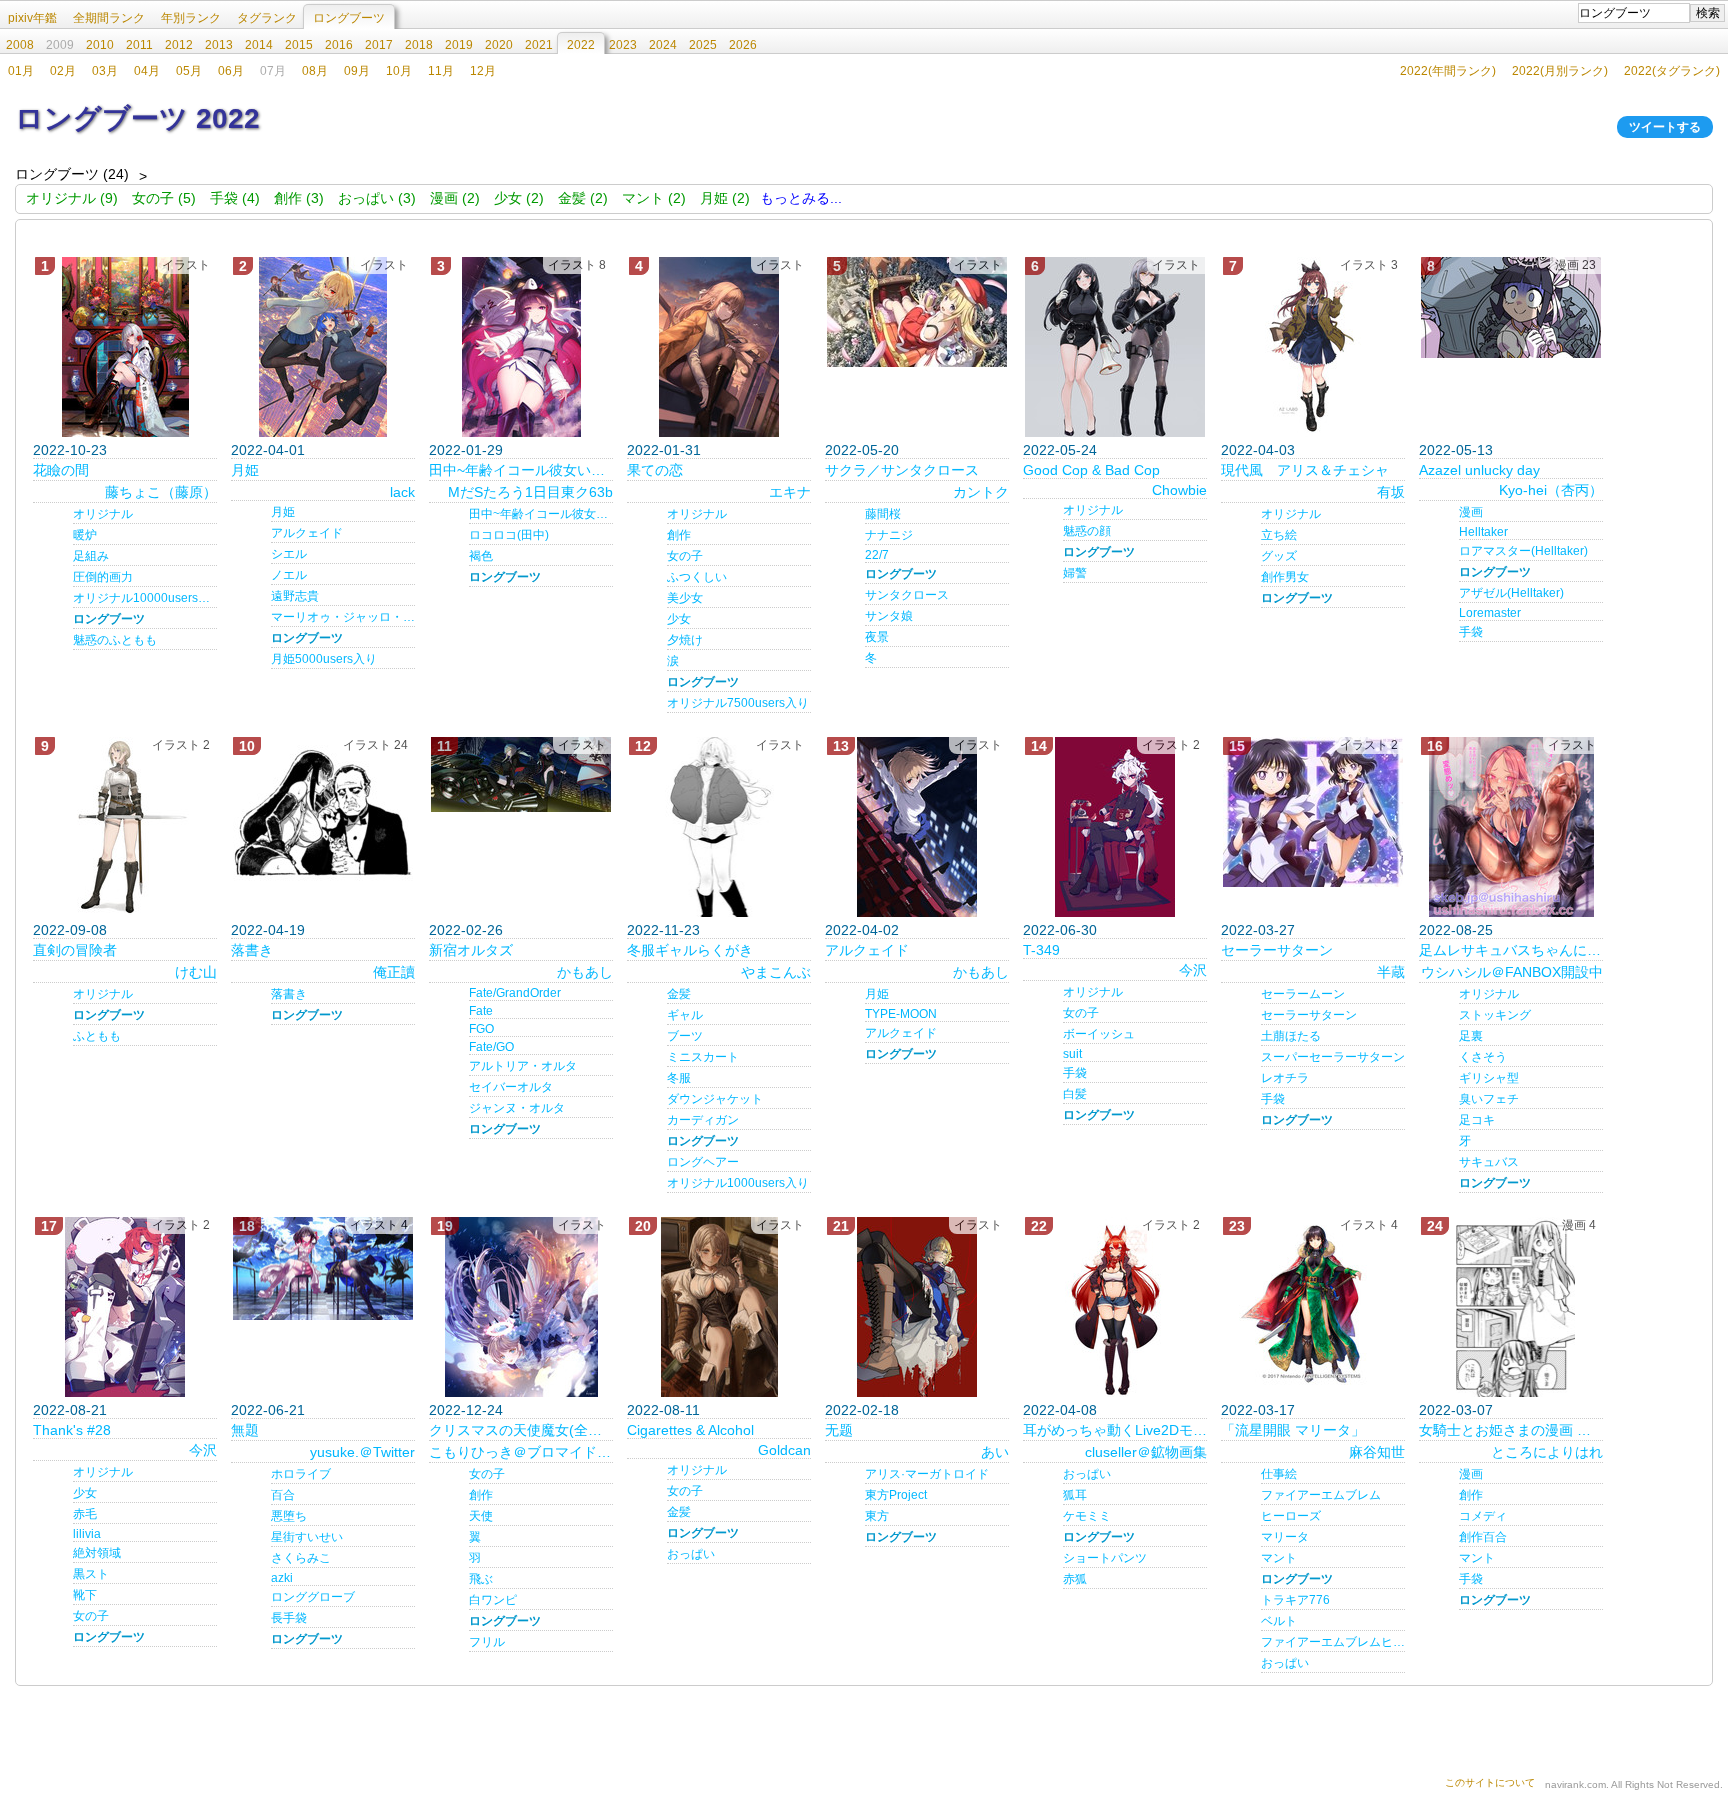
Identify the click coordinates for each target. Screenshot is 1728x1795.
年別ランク (191, 18)
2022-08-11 (663, 1410)
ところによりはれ (1547, 1452)
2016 (339, 45)
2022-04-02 (862, 930)
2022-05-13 (1456, 450)
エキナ (790, 492)
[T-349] (1115, 827)
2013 (219, 45)
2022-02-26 (466, 930)
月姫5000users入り (324, 659)
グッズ (1279, 556)
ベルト (1279, 1621)
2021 (539, 45)
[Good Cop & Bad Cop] (1115, 347)
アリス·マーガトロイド (927, 1474)
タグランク (267, 18)
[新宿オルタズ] (521, 774)
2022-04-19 (268, 930)
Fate (481, 1011)
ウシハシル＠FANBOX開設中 (1512, 972)
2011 (139, 45)
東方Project (896, 1495)
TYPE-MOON (901, 1014)
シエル (289, 554)
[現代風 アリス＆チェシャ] (1313, 347)
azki (282, 1578)
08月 (315, 71)
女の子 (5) (164, 198)
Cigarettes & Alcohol (690, 1430)
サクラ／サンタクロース (902, 470)
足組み (91, 556)
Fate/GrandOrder (515, 993)
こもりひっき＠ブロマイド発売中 (521, 1452)
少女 (679, 619)
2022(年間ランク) (1448, 71)
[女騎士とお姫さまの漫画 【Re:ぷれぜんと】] (1511, 1307)
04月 (147, 71)
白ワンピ (493, 1600)
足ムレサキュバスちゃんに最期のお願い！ (1511, 950)
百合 (283, 1495)
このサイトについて (1490, 1782)
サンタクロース (907, 595)
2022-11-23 (663, 930)
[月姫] (323, 347)
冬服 (679, 1078)
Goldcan (784, 1450)
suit (1072, 1054)
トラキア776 (1295, 1600)
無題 (245, 1430)
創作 (679, 535)
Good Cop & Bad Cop (1091, 470)
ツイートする (1665, 127)
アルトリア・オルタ (523, 1066)
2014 (259, 45)
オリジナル (103, 514)
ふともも (97, 1036)
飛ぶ (481, 1579)
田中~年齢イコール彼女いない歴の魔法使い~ (541, 514)
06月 (231, 71)
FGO (481, 1029)
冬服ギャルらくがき (690, 950)
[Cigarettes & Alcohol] (719, 1307)
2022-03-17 (1258, 1410)
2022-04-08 (1060, 1410)
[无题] (917, 1307)
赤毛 (85, 1514)
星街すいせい (307, 1537)
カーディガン (703, 1120)
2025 (703, 45)
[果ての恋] (719, 347)
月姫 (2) (725, 198)
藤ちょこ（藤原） (161, 492)
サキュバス (1489, 1162)
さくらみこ (301, 1558)
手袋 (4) (235, 198)
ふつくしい (697, 577)
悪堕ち (289, 1516)
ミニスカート (703, 1057)
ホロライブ (301, 1474)
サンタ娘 (889, 616)
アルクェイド (307, 533)
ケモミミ (1087, 1516)
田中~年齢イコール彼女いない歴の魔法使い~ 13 (521, 470)
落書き (252, 950)
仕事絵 (1279, 1474)
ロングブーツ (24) (72, 174)
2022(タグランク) (1672, 71)
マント (1279, 1558)
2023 (623, 45)
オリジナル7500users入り (738, 703)
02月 (63, 71)
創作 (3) (299, 198)
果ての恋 (655, 470)
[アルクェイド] (917, 827)
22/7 (877, 555)
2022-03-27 (1258, 930)
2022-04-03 (1258, 450)
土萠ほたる (1291, 1036)
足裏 (1471, 1036)
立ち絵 (1279, 535)
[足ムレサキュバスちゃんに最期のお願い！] (1511, 827)
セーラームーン (1303, 994)
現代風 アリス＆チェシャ (1305, 470)
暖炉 (85, 535)
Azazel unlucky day (1479, 470)
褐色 (481, 556)
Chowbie (1179, 490)
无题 (839, 1430)
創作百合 (1483, 1537)
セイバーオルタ (511, 1087)
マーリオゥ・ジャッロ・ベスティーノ (343, 617)
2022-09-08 (70, 930)
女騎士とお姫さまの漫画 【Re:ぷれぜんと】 (1511, 1430)
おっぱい (691, 1554)
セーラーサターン (1277, 950)
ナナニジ (889, 535)
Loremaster (1490, 613)
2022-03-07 (1456, 1410)
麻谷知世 (1377, 1452)
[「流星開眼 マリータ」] (1313, 1302)
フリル (487, 1642)
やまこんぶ (776, 972)
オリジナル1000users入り (738, 1183)
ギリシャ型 (1489, 1078)
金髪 (679, 994)
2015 (299, 45)
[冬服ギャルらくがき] (719, 827)
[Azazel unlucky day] (1511, 307)
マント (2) (654, 198)
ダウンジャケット (715, 1099)
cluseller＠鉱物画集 (1146, 1452)
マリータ (1285, 1537)
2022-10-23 (70, 450)
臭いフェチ (1489, 1099)
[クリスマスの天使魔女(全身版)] (521, 1307)
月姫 (245, 470)
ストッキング (1495, 1015)
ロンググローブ (313, 1597)
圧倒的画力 (103, 577)
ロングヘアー (703, 1162)
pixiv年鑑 (32, 18)
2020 (499, 45)
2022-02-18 (862, 1410)
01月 (21, 71)
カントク (981, 492)
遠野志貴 (295, 596)
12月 (483, 71)
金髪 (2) (583, 198)
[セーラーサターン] (1313, 812)
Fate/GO (491, 1047)
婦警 (1075, 573)
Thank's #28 (72, 1430)
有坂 (1391, 492)
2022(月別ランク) (1560, 71)
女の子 (685, 556)
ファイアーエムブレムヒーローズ (1333, 1642)
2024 (663, 45)
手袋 (1471, 632)
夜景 (877, 637)
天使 (481, 1516)
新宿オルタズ (471, 950)
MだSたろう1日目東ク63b (530, 492)
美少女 (685, 598)
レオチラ (1285, 1078)
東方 (877, 1516)
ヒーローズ (1291, 1516)
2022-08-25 (1456, 930)
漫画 (1471, 512)
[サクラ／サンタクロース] (917, 312)
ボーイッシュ (1099, 1034)
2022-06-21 (268, 1410)
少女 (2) (519, 198)
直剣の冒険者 (75, 950)
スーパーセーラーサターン (1333, 1057)
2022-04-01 (268, 450)
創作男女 (1285, 577)
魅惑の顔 (1087, 531)
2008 (20, 45)
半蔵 (1391, 972)
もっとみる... (801, 198)
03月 (105, 71)
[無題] (323, 1268)
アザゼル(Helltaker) (1511, 593)
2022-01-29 (466, 450)
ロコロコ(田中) (509, 535)
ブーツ (685, 1036)
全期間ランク (109, 18)
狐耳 (1075, 1495)
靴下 (85, 1595)
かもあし (585, 972)
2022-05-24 (1060, 450)
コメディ (1483, 1516)
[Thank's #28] (125, 1307)
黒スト (91, 1574)
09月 (357, 71)
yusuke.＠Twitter (362, 1452)
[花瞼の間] (125, 347)
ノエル (289, 575)
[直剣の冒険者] (125, 827)
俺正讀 (394, 972)
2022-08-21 (70, 1410)
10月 (399, 71)
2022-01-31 (664, 450)
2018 (419, 45)
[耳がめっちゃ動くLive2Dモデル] (1115, 1307)
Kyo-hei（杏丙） (1551, 490)
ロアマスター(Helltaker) (1523, 551)
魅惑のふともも (115, 640)
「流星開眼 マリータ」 (1293, 1430)
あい (995, 1452)
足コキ (1477, 1120)
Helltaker (1483, 532)
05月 (189, 71)
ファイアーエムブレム (1321, 1495)
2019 (459, 45)
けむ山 (196, 972)
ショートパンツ (1105, 1558)
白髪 (1075, 1094)
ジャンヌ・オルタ (517, 1108)
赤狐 (1075, 1579)
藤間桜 (883, 514)
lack (402, 492)
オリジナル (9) (72, 198)
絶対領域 (97, 1553)
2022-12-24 (466, 1410)
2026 (743, 45)
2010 (100, 45)
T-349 (1041, 950)
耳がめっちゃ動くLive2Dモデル (1115, 1430)
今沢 (1193, 970)
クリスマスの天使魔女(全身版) (521, 1430)
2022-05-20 (862, 450)
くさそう (1483, 1057)
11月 (441, 71)
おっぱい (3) (377, 198)
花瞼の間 (61, 470)
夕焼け (685, 640)
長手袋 (289, 1618)
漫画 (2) (455, 198)
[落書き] (323, 810)
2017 (379, 45)
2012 (179, 45)
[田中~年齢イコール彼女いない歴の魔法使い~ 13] (521, 347)
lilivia (87, 1534)
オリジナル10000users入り (145, 598)
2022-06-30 (1060, 930)
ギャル (685, 1015)
